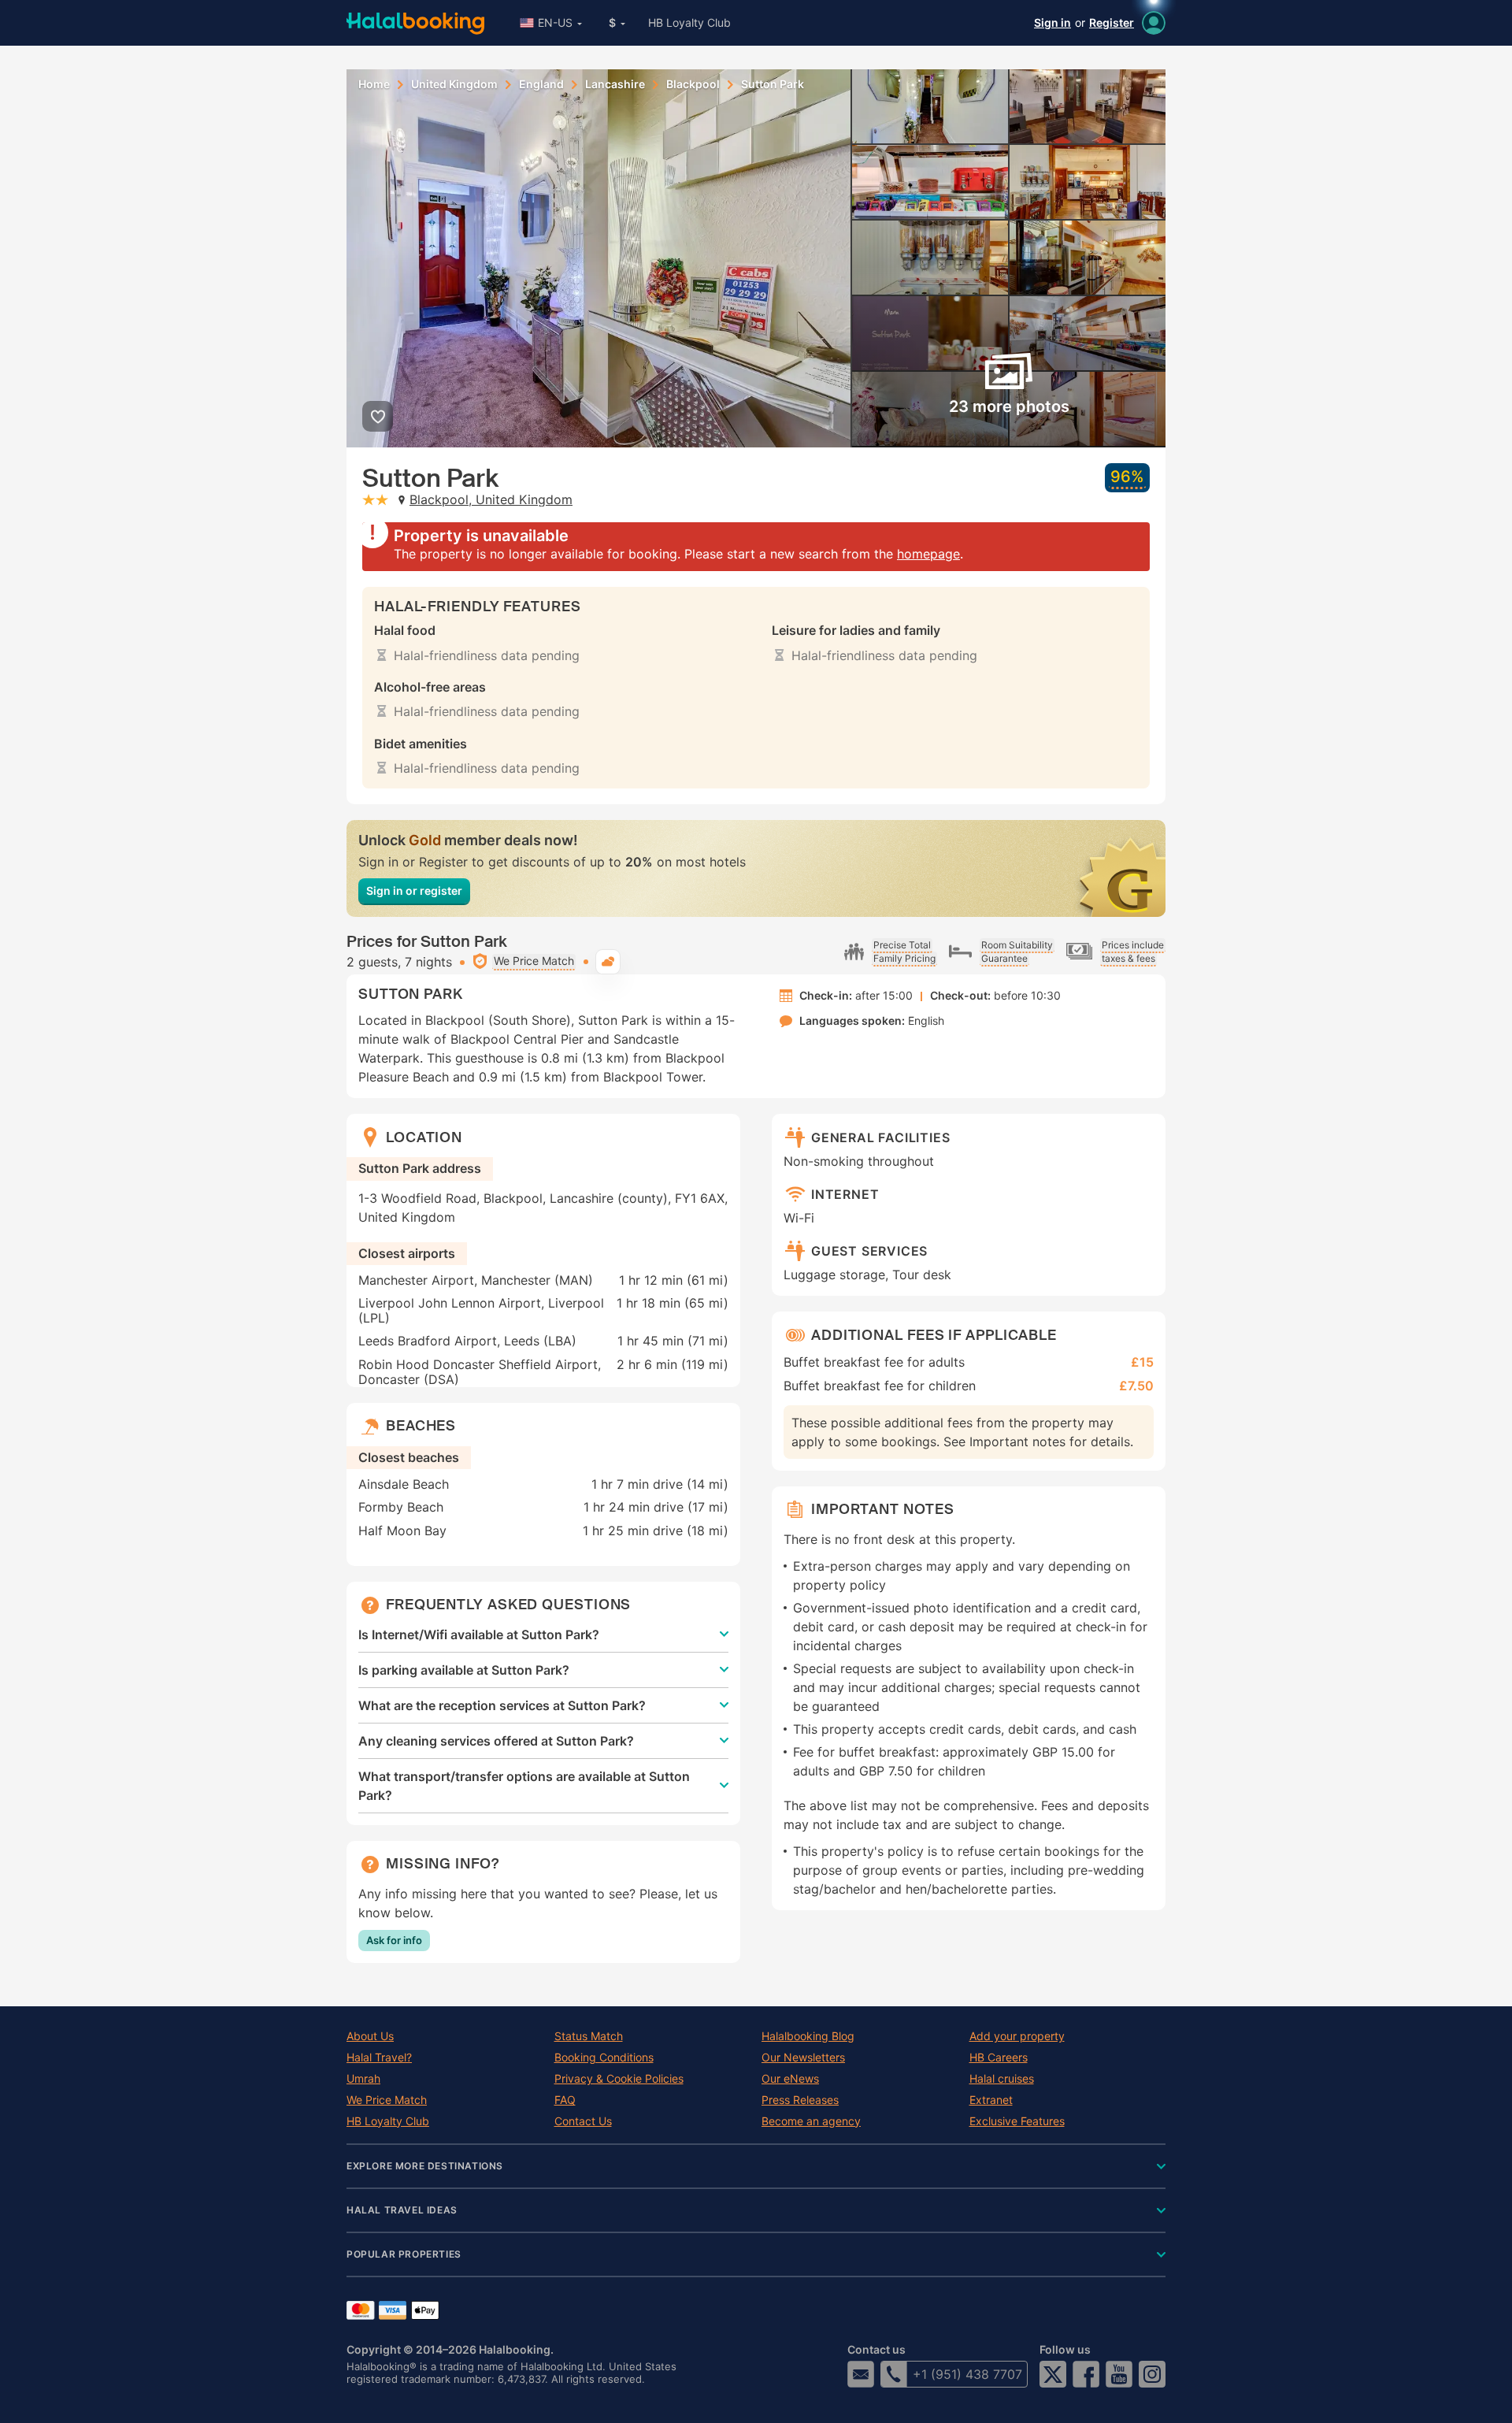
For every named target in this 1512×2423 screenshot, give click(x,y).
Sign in (1052, 22)
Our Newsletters (803, 2058)
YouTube (1119, 2374)
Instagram (1152, 2374)
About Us (370, 2036)
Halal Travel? (379, 2058)
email (861, 2374)
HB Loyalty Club (689, 22)
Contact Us (583, 2121)
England (541, 84)
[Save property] (378, 416)
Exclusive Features (1017, 2121)
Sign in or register (414, 891)
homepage (928, 554)
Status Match (589, 2036)
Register (1112, 22)
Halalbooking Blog (808, 2036)
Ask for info (394, 1940)
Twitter (1053, 2374)
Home (374, 84)
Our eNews (790, 2079)
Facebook (1086, 2374)
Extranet (991, 2100)
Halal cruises (1002, 2079)
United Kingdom (454, 84)
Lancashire (615, 84)
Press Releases (800, 2100)
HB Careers (999, 2058)
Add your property (1017, 2036)
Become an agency (811, 2121)
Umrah (363, 2079)
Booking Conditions (604, 2058)
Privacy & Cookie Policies (619, 2079)
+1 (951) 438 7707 (967, 2374)
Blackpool (693, 84)
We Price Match (387, 2100)
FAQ (565, 2100)
